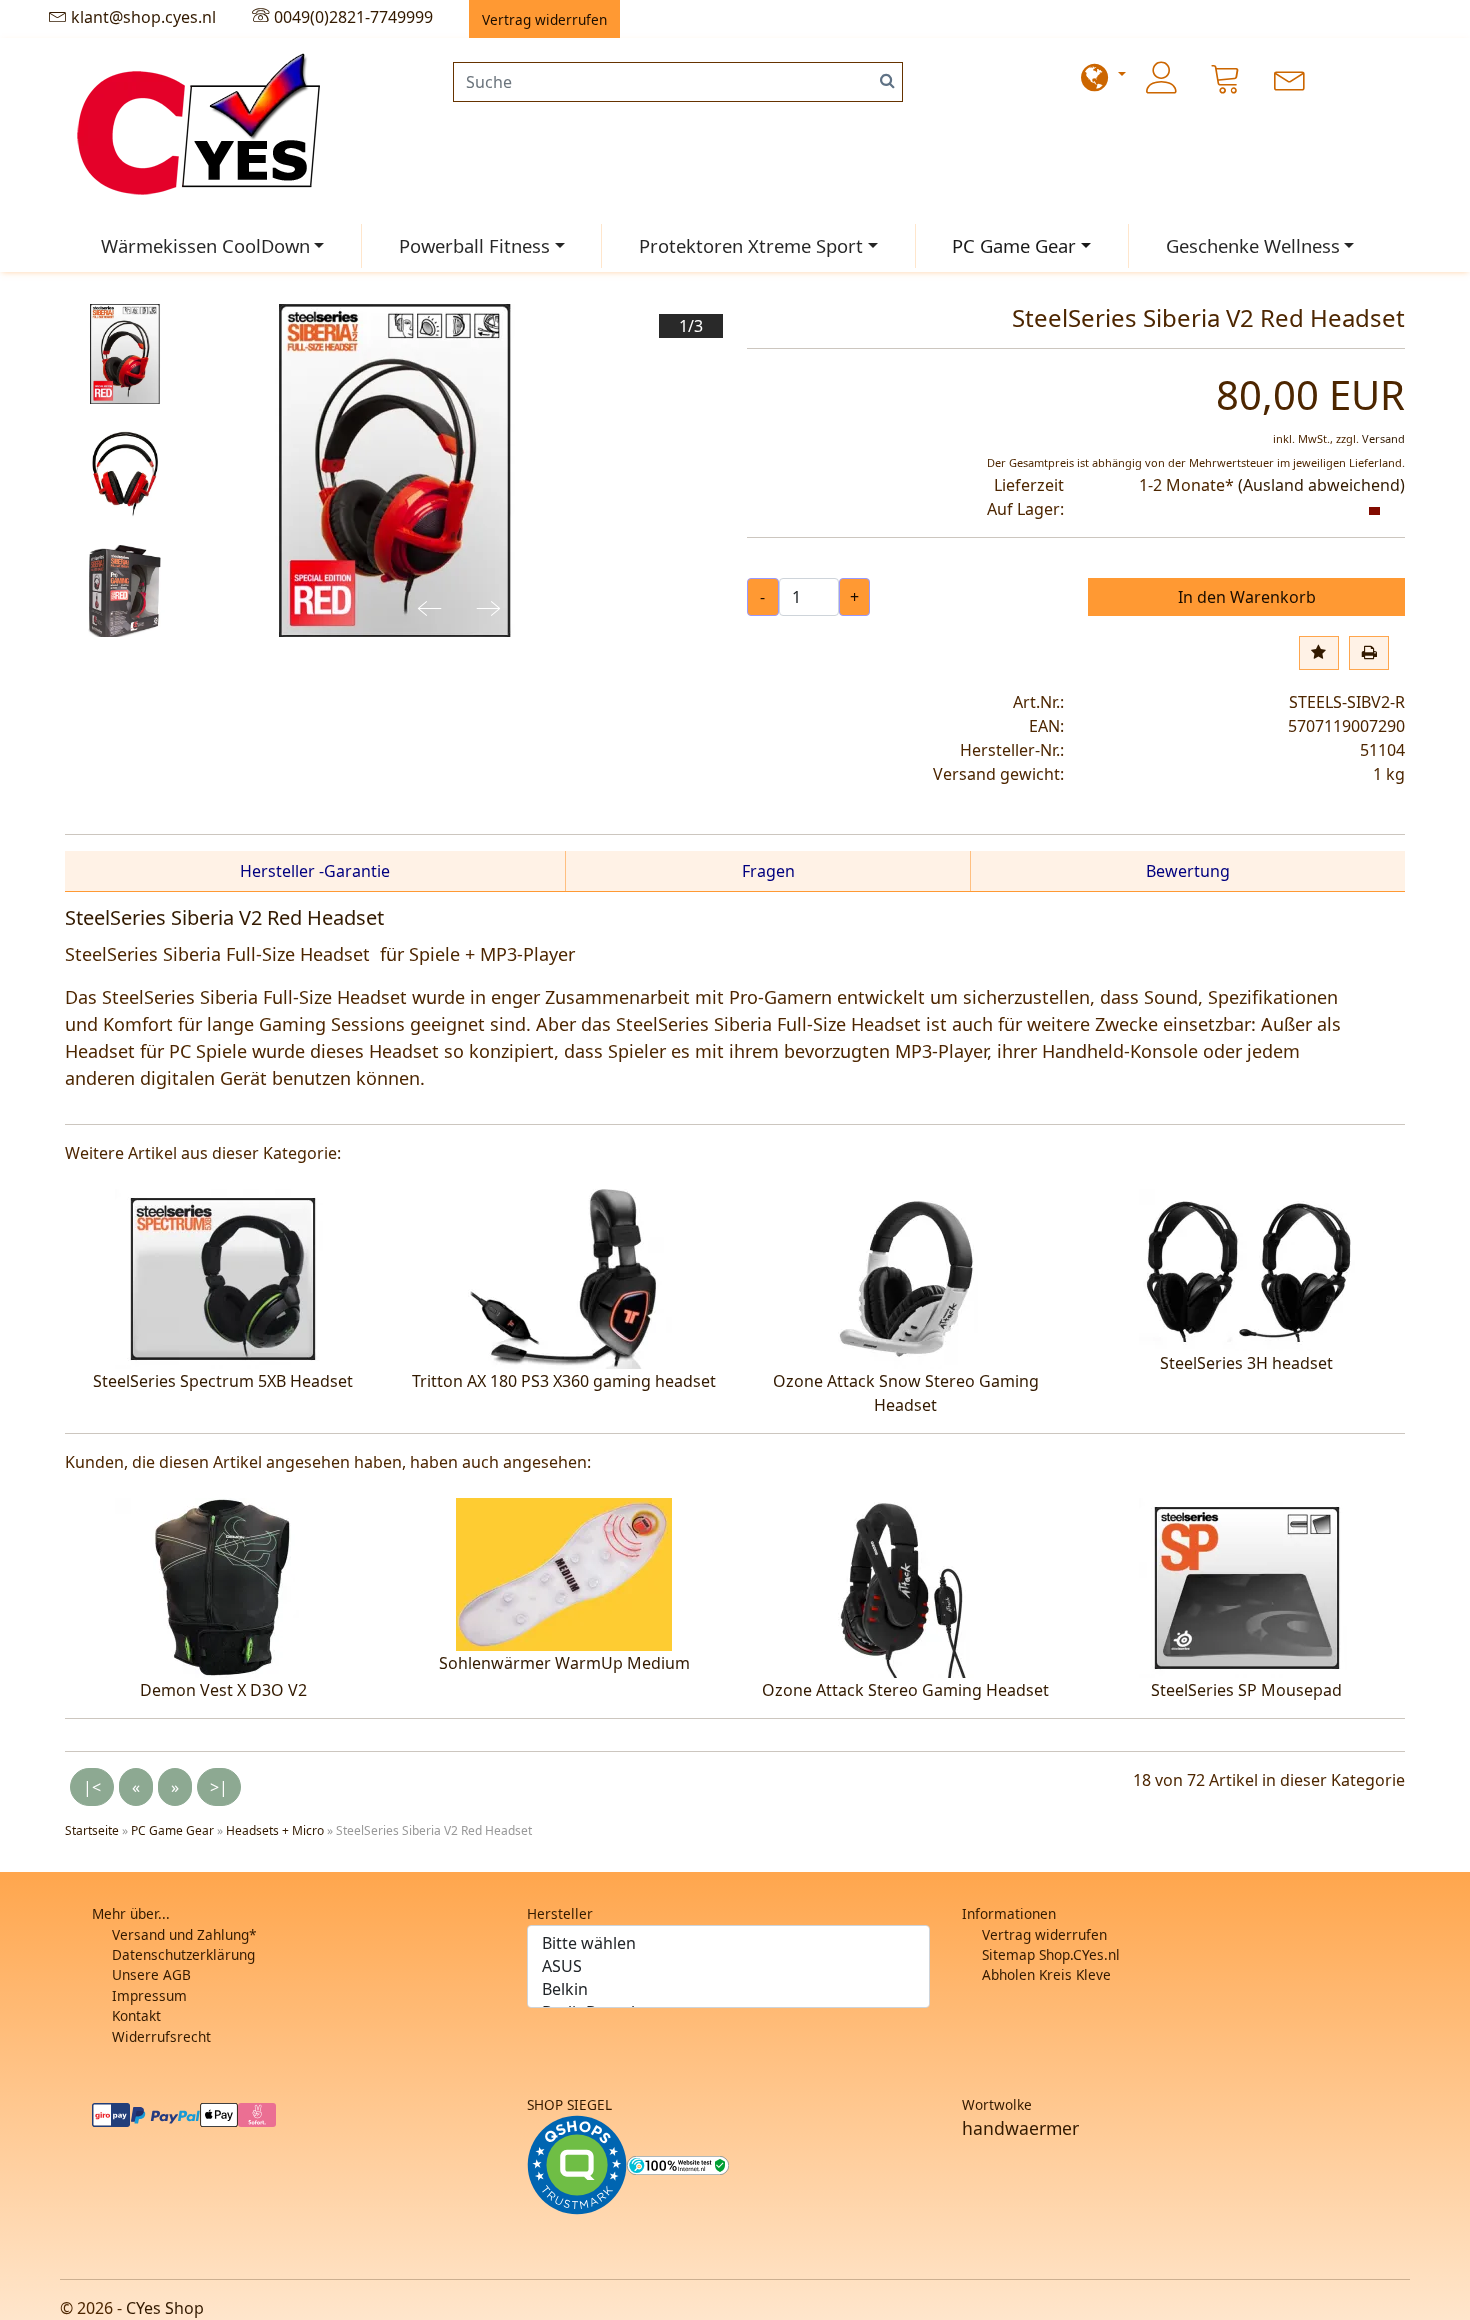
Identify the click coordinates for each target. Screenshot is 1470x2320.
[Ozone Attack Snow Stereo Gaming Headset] (906, 1277)
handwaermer (1020, 2128)
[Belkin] (728, 1989)
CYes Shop (165, 2308)
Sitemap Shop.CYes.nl (1051, 1954)
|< (92, 1787)
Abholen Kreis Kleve (1046, 1974)
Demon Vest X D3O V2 (223, 1690)
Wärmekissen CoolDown (205, 245)
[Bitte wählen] (728, 1943)
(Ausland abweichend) (1321, 485)
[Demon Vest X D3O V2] (223, 1586)
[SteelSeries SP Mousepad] (1247, 1586)
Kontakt (136, 2015)
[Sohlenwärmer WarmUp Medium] (564, 1573)
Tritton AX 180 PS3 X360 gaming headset (564, 1381)
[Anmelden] (1162, 78)
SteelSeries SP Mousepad (1246, 1690)
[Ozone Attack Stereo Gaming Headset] (906, 1586)
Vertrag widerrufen (1044, 1934)
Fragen (768, 871)
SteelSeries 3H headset (1246, 1363)
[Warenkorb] (1226, 78)
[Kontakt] (1290, 78)
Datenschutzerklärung (183, 1954)
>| (219, 1787)
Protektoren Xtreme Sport (751, 245)
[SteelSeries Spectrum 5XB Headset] (223, 1277)
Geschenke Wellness (1253, 245)
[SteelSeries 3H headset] (1247, 1268)
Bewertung (1188, 871)
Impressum (149, 1995)
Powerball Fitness (474, 245)
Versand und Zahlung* (184, 1934)
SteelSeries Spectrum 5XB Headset (223, 1381)
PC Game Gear (1014, 245)
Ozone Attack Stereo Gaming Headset (905, 1690)
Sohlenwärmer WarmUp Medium (564, 1663)
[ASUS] (728, 1966)
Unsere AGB (151, 1974)
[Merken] (1319, 653)
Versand (1383, 438)
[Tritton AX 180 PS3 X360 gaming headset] (564, 1277)
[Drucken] (1369, 653)
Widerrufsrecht (161, 2036)
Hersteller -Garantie (315, 871)
